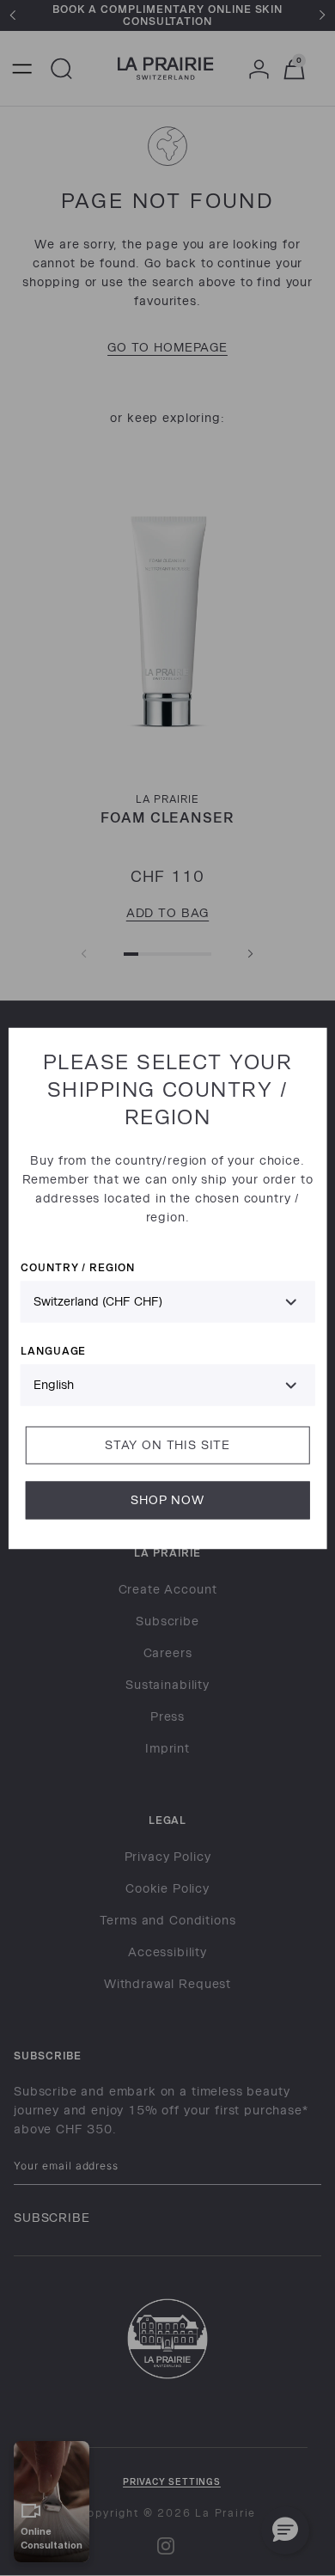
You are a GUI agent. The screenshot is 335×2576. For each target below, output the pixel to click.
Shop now (167, 1499)
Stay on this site (167, 1444)
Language (54, 1350)
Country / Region (78, 1267)
